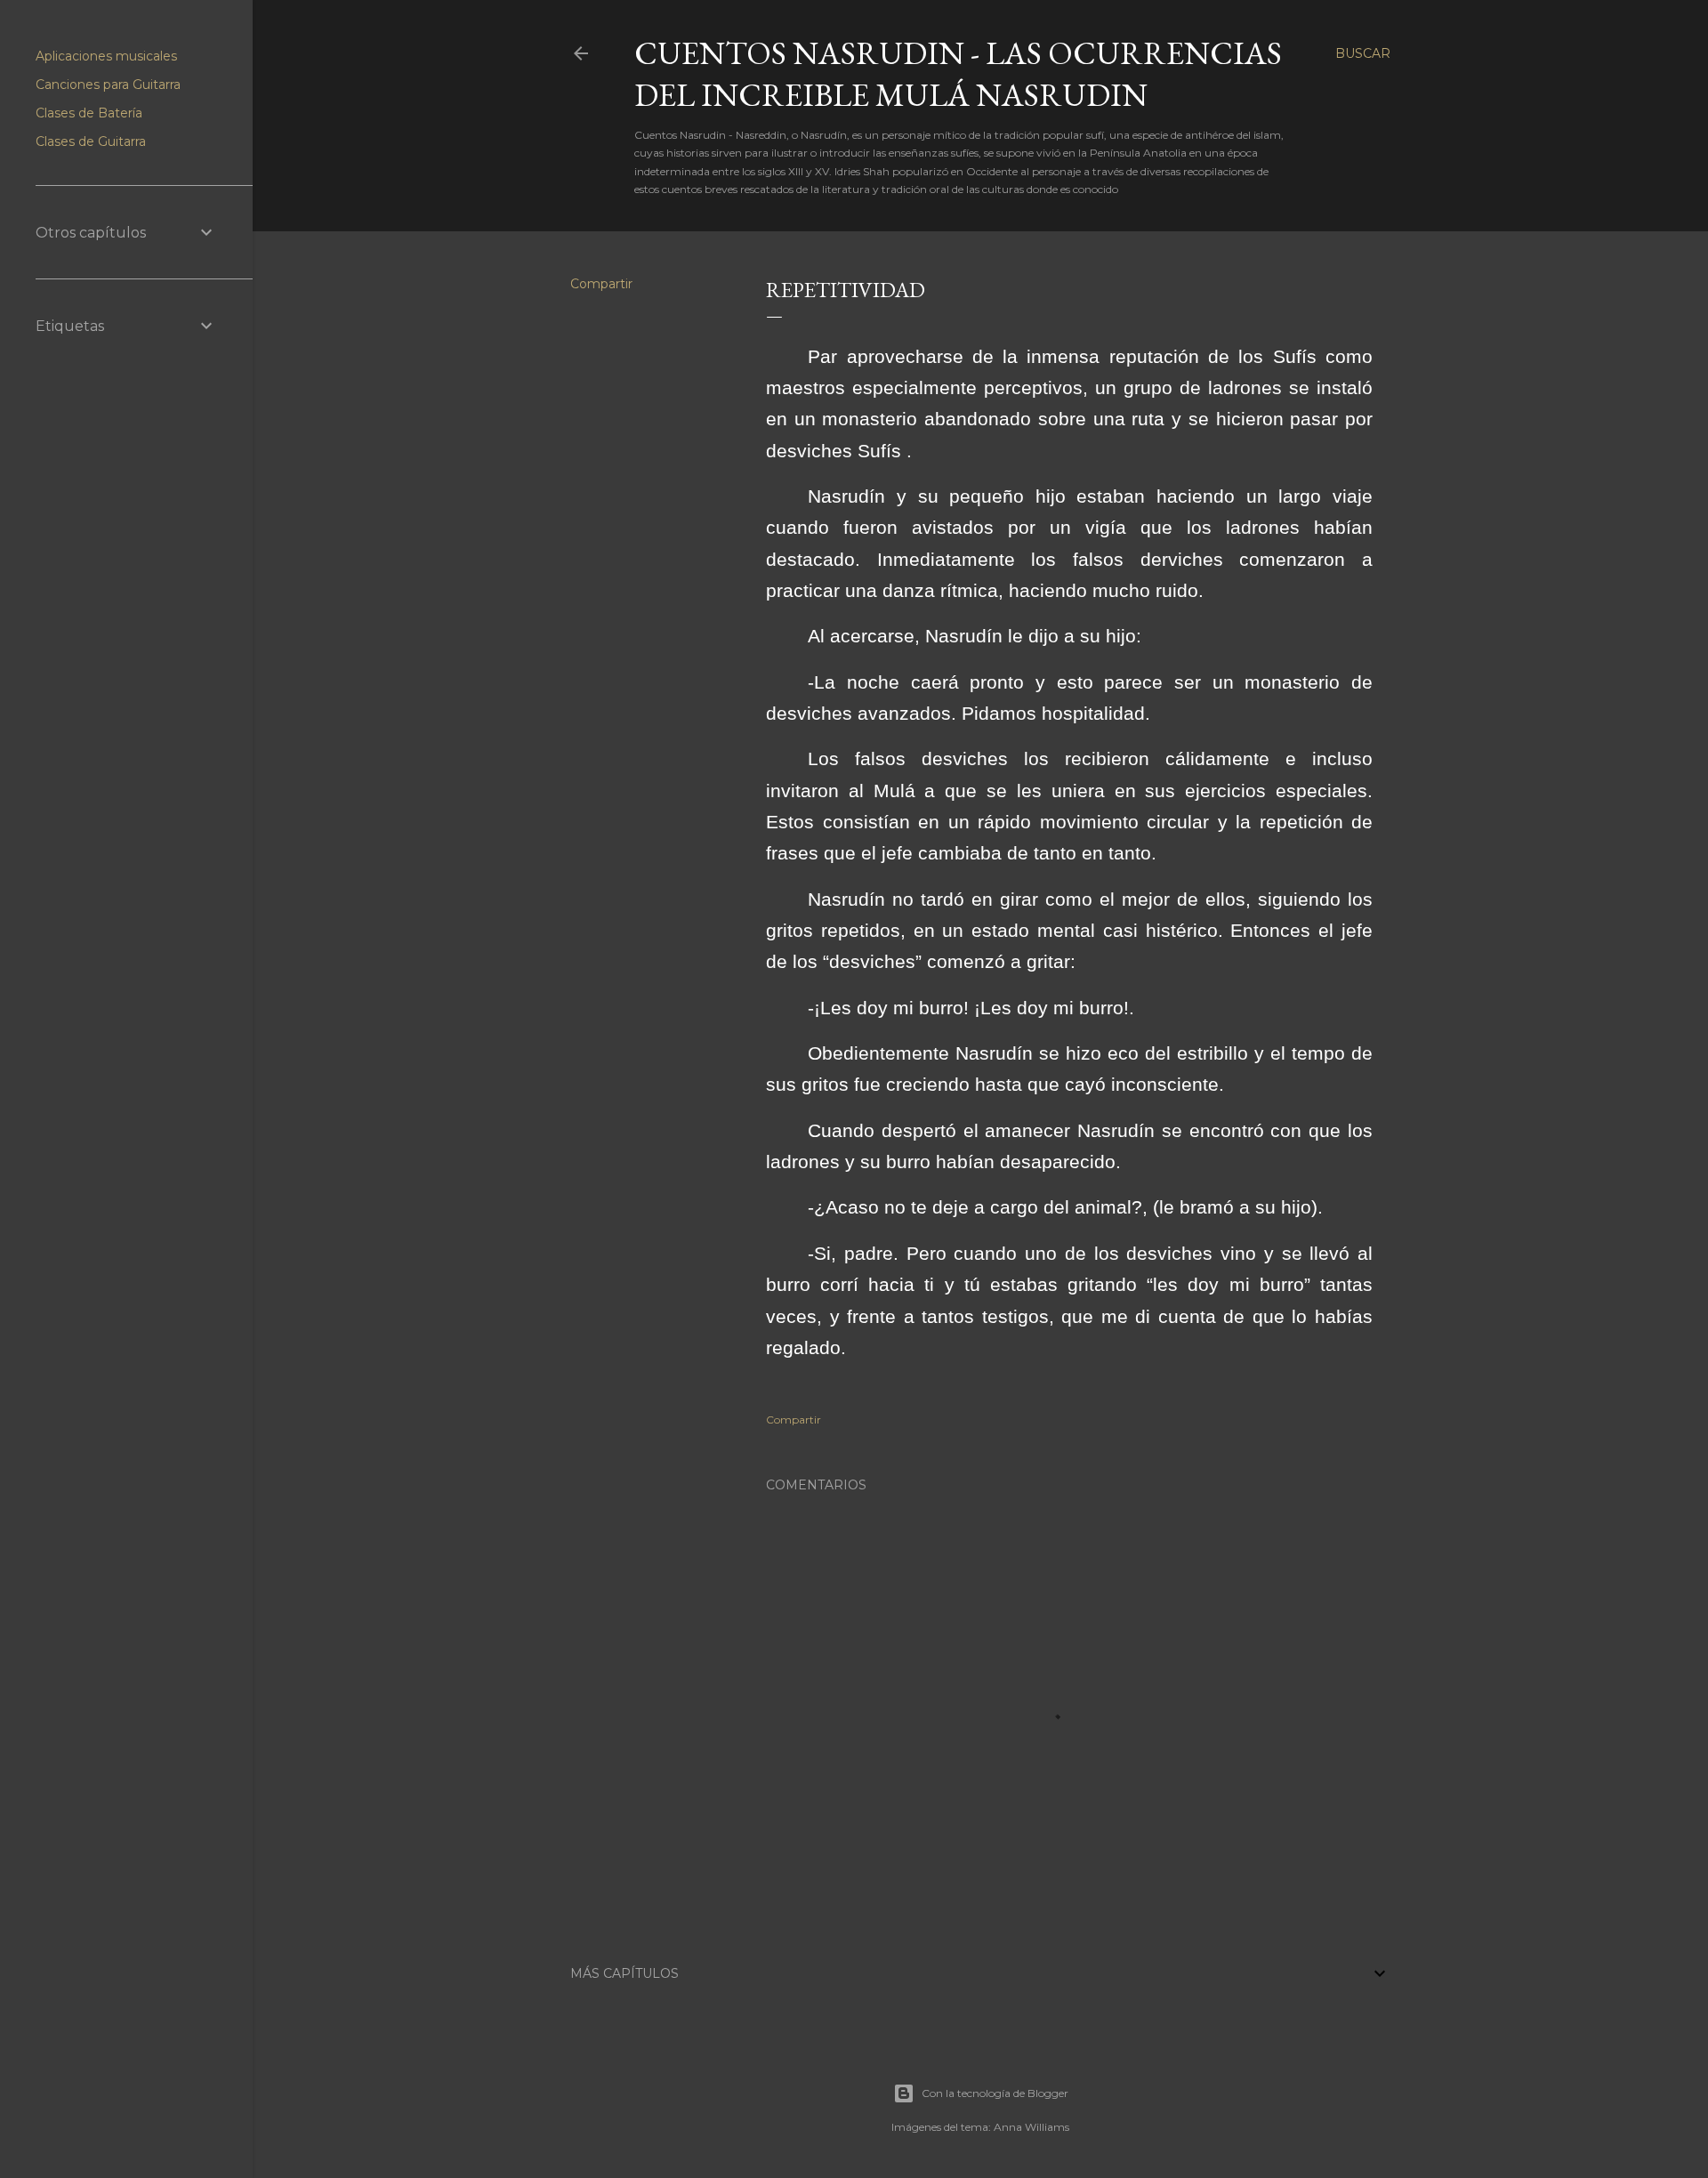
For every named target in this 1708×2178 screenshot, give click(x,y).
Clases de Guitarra (91, 141)
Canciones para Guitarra (108, 85)
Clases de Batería (89, 113)
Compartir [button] (601, 284)
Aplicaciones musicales (106, 56)
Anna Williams (1031, 2127)
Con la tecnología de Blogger (995, 2093)
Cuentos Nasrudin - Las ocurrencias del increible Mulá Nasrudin (958, 74)
